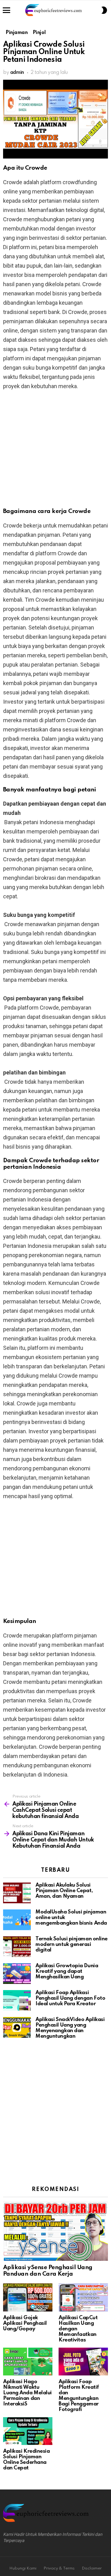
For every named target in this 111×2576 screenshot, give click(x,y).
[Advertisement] (55, 453)
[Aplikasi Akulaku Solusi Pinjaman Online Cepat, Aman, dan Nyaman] (17, 1893)
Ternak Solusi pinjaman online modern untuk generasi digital (72, 1945)
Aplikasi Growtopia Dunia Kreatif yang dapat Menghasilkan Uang (67, 1971)
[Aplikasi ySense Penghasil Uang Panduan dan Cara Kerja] (55, 2231)
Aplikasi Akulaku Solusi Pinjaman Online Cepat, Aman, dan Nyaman (64, 1891)
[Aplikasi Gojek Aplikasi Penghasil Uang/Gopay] (28, 2297)
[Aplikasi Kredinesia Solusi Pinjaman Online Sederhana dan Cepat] (28, 2431)
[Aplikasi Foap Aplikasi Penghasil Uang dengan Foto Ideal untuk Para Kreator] (17, 2000)
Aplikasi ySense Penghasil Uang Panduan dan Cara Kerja (48, 2271)
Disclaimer (92, 2568)
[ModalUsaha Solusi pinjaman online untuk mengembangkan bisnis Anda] (17, 1920)
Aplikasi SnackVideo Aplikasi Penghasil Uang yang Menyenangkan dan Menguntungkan (70, 2028)
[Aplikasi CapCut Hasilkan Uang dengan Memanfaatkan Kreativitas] (83, 2297)
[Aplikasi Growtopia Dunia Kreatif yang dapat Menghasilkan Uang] (17, 1974)
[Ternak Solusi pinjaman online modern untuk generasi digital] (17, 1947)
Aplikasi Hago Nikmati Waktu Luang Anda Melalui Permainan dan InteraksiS (27, 2393)
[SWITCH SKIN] (104, 10)
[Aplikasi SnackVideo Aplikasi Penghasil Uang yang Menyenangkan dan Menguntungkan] (17, 2027)
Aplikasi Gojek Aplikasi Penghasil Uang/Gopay (25, 2323)
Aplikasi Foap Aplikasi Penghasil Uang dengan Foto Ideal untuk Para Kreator (70, 1998)
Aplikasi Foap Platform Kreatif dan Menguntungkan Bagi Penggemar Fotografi (79, 2396)
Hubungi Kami (23, 2568)
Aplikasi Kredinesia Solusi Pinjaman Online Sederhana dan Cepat (26, 2460)
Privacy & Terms (59, 2568)
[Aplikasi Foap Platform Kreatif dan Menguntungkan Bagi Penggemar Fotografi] (83, 2362)
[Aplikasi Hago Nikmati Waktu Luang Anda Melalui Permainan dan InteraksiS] (28, 2362)
